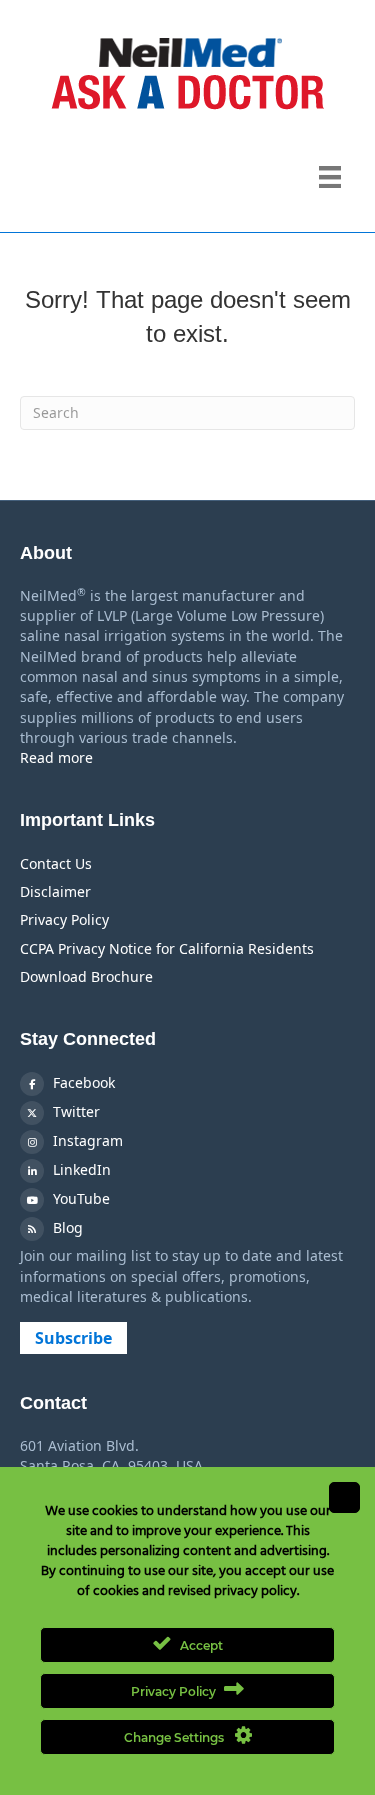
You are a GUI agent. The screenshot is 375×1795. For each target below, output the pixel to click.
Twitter (74, 1111)
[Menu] (330, 177)
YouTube (79, 1198)
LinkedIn (80, 1169)
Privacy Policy (64, 919)
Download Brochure (86, 976)
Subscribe (73, 1338)
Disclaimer (55, 891)
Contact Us (56, 863)
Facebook (82, 1082)
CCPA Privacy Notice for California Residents (167, 948)
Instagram (86, 1140)
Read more (56, 757)
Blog (66, 1227)
